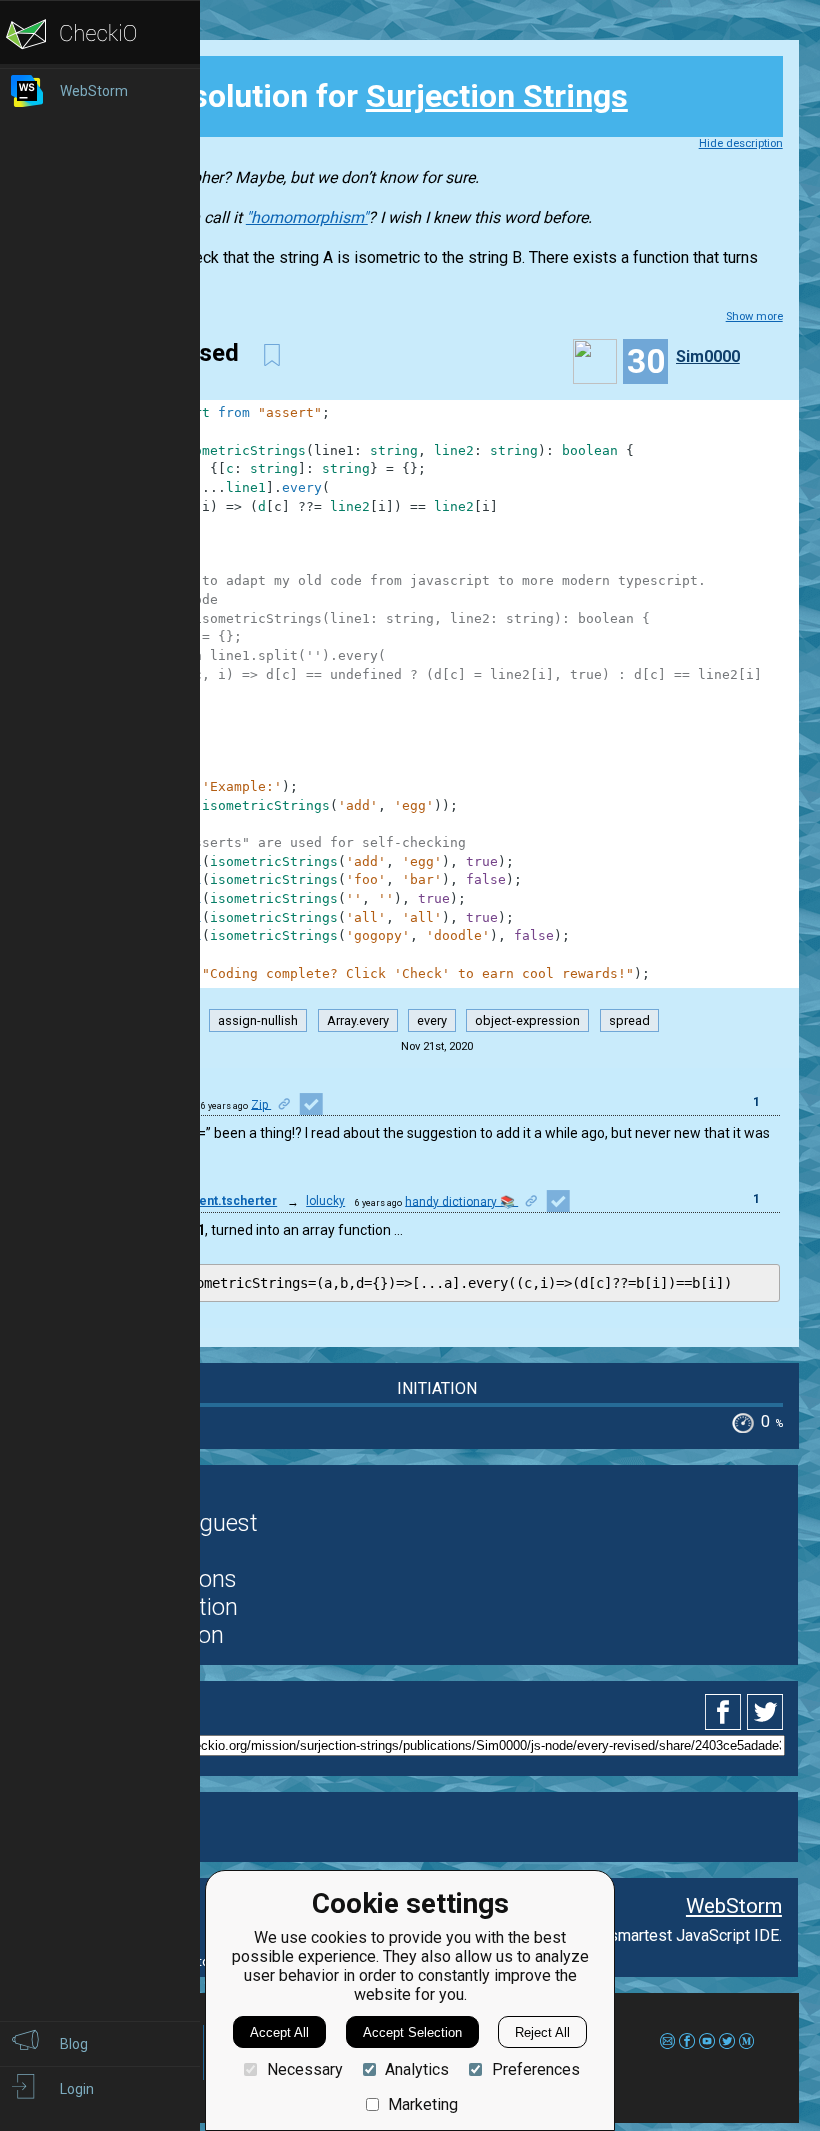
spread (629, 1020)
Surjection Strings (497, 96)
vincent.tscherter (226, 1201)
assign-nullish (258, 1020)
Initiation (437, 1388)
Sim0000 (708, 356)
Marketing (423, 2104)
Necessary (304, 2069)
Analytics (417, 2069)
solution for (368, 96)
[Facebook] (726, 1712)
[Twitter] (766, 1712)
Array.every (358, 1020)
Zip (261, 1104)
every (432, 1020)
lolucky (325, 1201)
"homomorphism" (307, 217)
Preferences (535, 2069)
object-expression (527, 1020)
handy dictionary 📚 (461, 1201)
